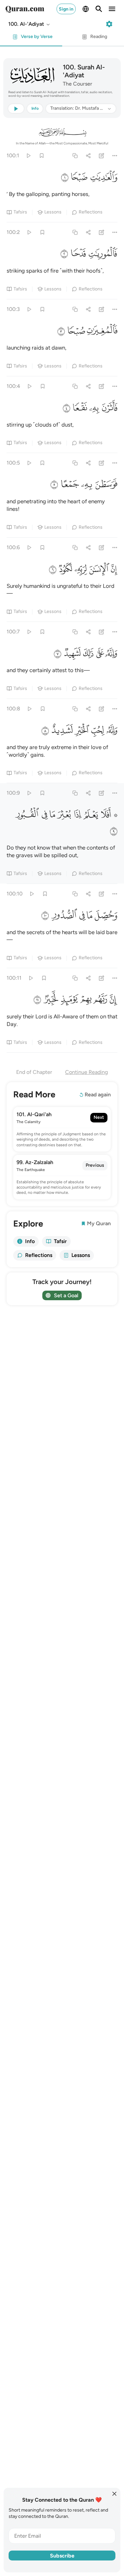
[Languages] (86, 9)
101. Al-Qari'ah (34, 1114)
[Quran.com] (25, 9)
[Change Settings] (109, 24)
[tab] (31, 38)
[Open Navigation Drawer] (112, 9)
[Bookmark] (41, 155)
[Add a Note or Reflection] (102, 155)
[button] (29, 24)
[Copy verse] (75, 155)
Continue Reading (86, 1072)
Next (99, 1117)
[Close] (114, 2494)
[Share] (88, 155)
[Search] (99, 9)
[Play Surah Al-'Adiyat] (28, 155)
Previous (95, 1165)
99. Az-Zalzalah (35, 1162)
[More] (115, 155)
